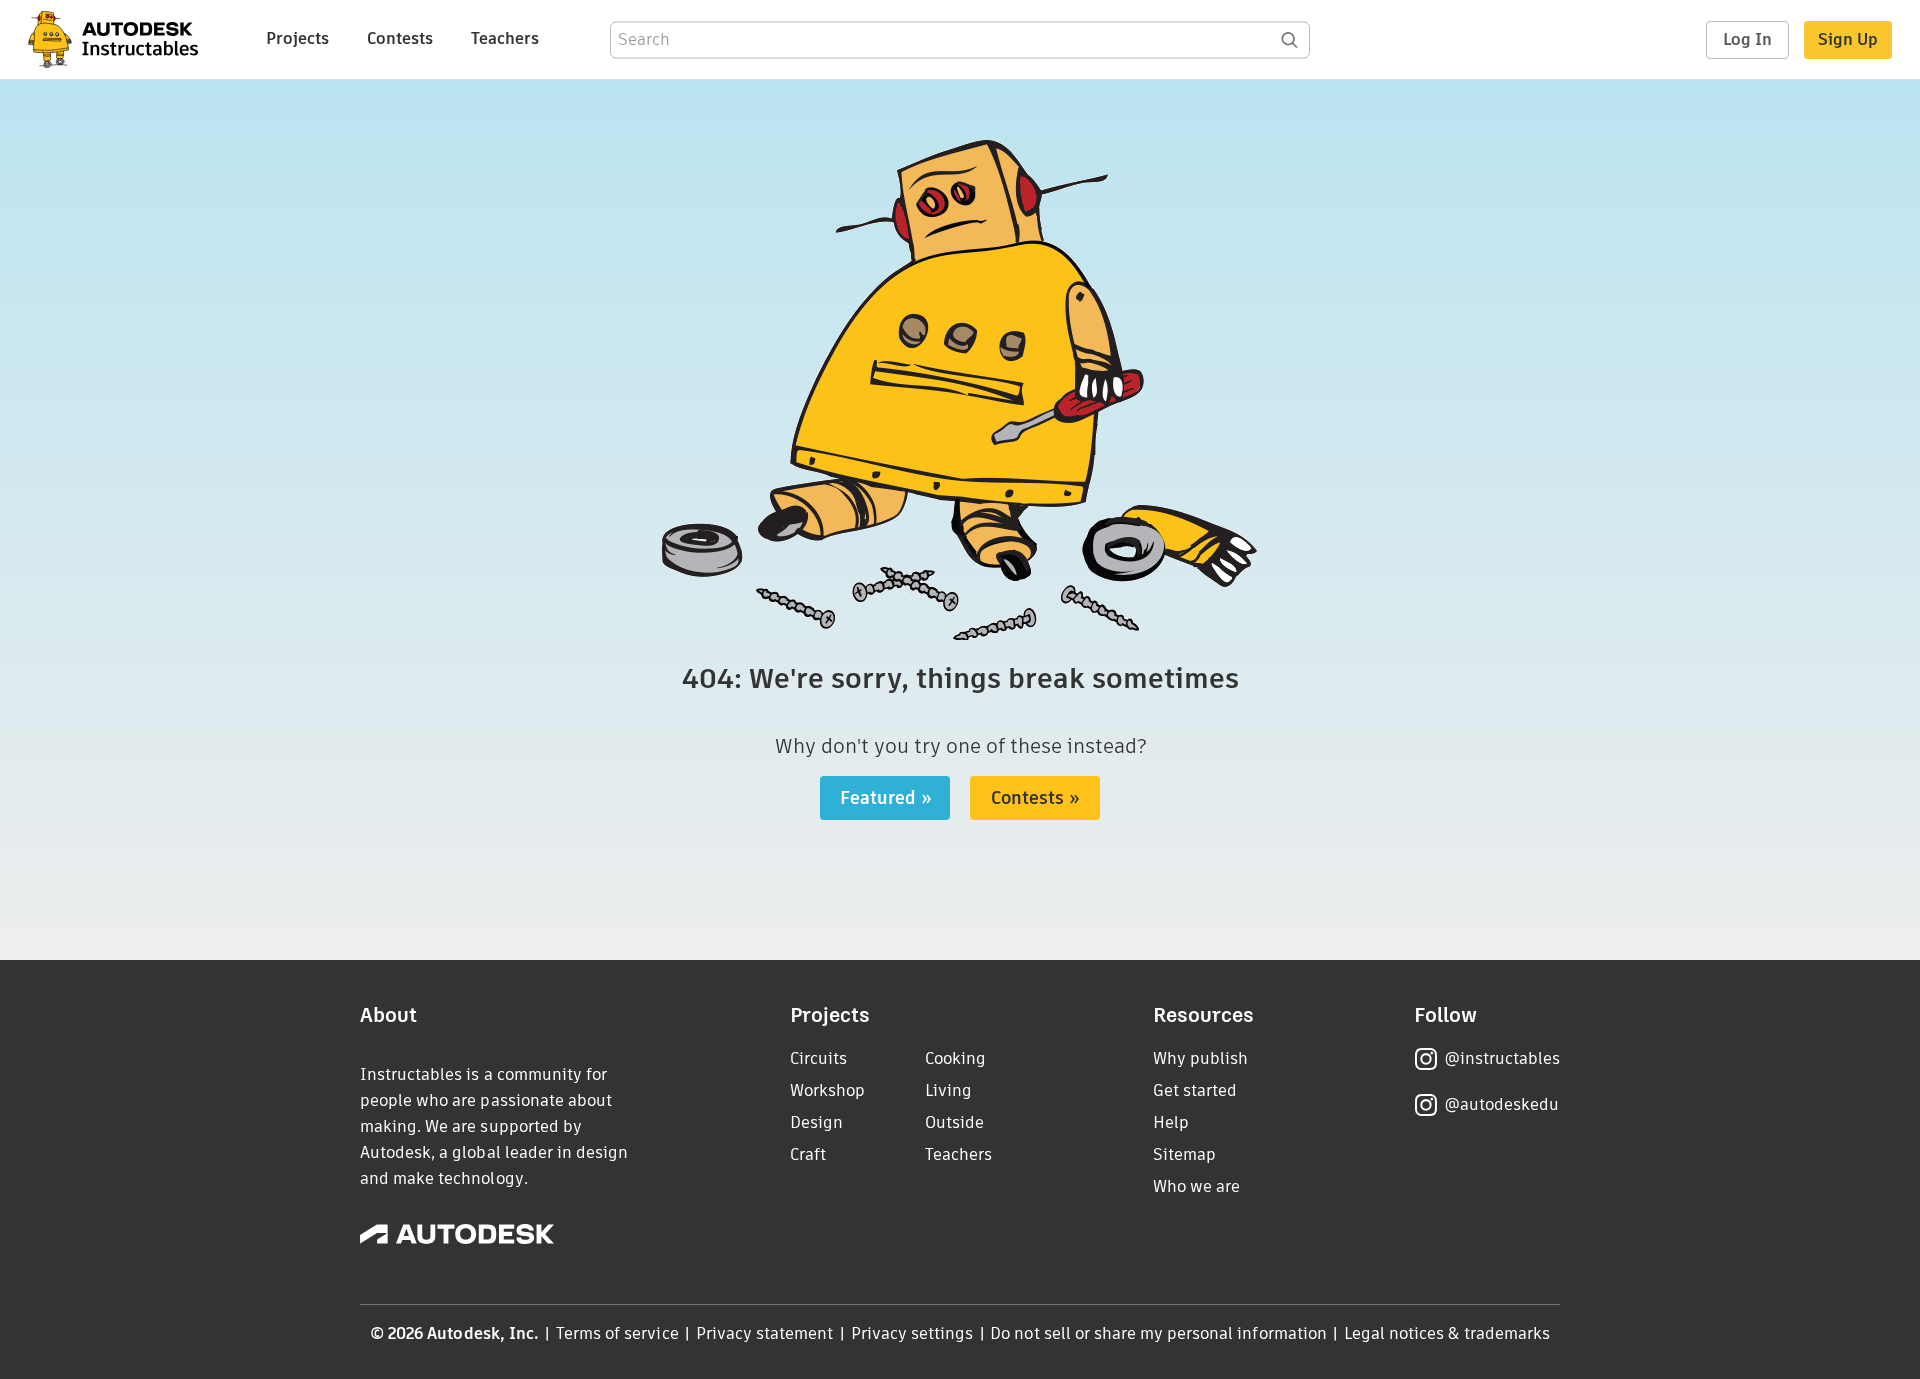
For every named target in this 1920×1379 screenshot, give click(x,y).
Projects (297, 38)
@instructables (1502, 1058)
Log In (1747, 39)
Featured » (886, 798)
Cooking (955, 1058)
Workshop (827, 1090)
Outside (954, 1122)
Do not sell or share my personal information (1158, 1333)
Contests (400, 38)
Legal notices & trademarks (1447, 1333)
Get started (1195, 1090)
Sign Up (1848, 39)
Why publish (1200, 1058)
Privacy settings (912, 1333)
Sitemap (1184, 1154)
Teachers (505, 38)
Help (1171, 1122)
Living (948, 1090)
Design (816, 1122)
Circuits (818, 1058)
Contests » (1035, 798)
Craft (808, 1154)
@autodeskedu (1501, 1104)
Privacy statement (765, 1333)
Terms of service (617, 1333)
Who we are (1196, 1186)
